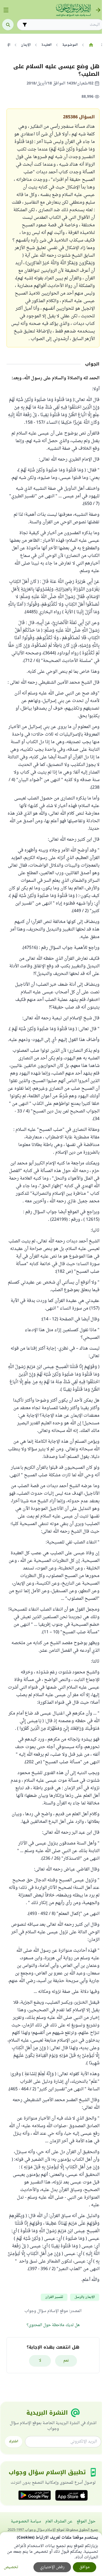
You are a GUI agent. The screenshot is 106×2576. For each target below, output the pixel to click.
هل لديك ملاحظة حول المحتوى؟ (53, 2325)
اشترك (14, 2441)
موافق (85, 2567)
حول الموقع (86, 2521)
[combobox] (64, 25)
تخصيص (11, 2567)
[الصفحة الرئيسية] (91, 45)
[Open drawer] (6, 10)
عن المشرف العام (59, 2521)
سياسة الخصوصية (26, 2521)
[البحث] (8, 25)
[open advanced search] (25, 25)
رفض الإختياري (52, 2567)
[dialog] (51, 2554)
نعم (66, 2361)
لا (40, 2361)
